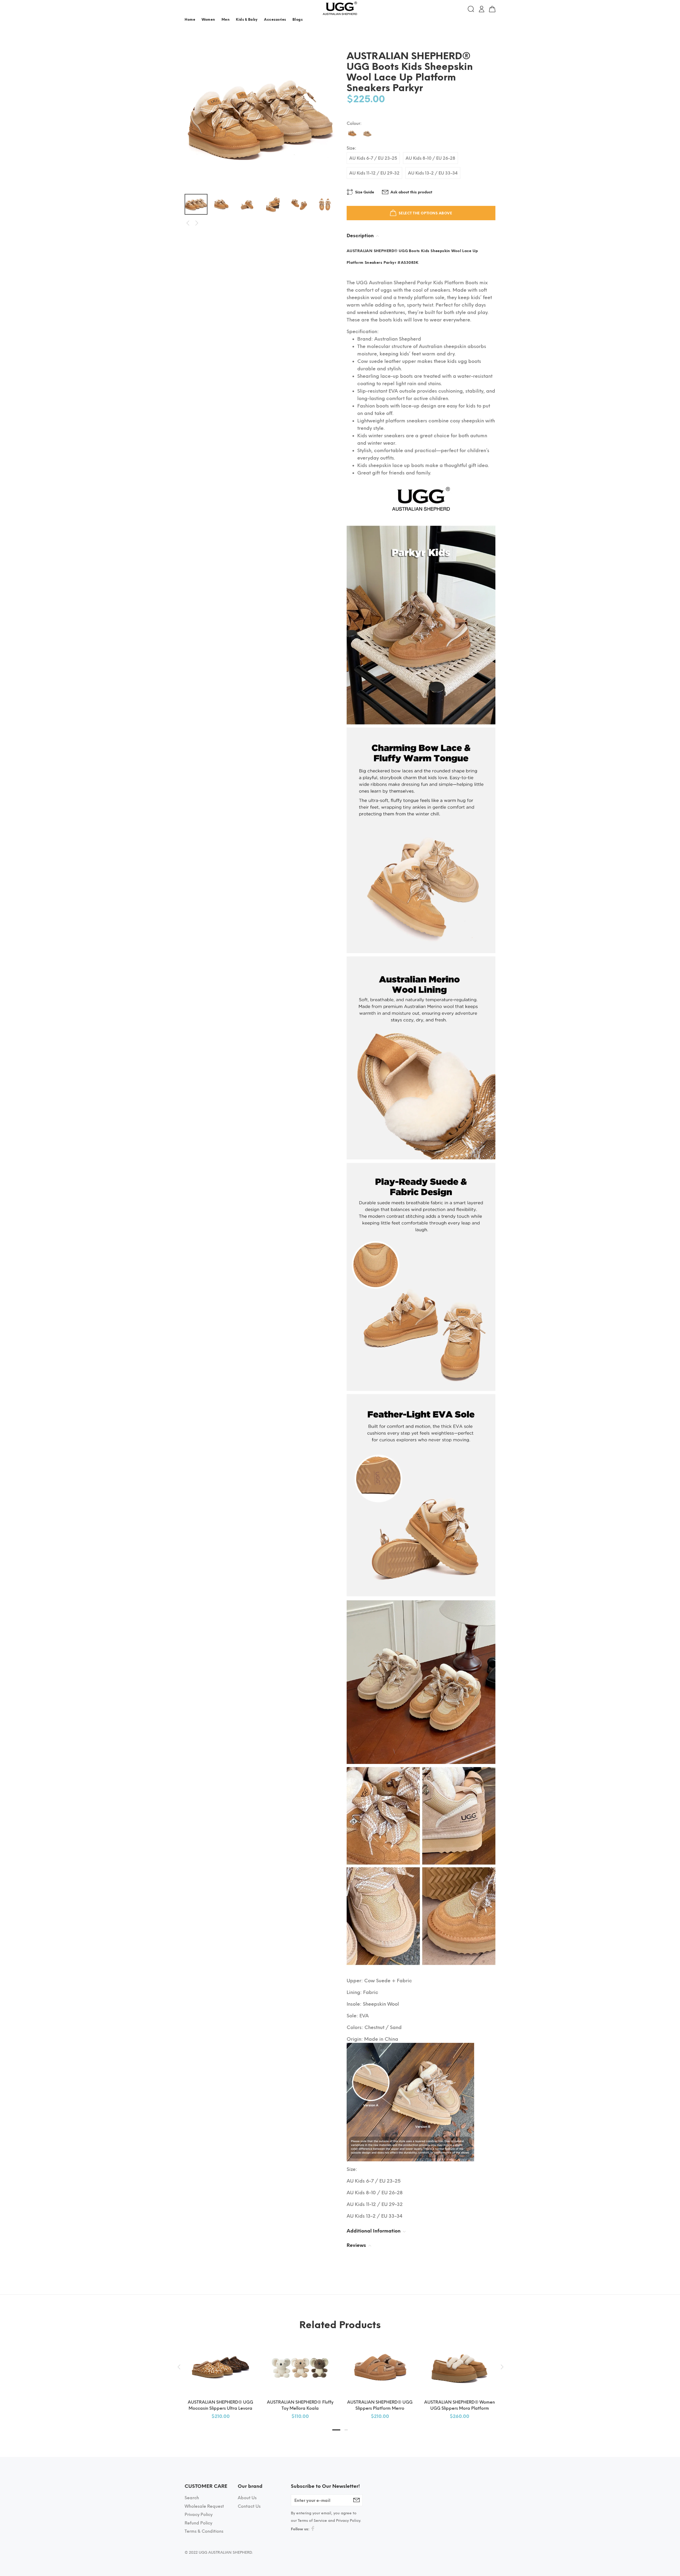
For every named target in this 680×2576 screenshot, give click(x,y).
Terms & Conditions (204, 2531)
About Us (247, 2498)
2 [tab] (346, 2430)
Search (192, 2498)
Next (197, 223)
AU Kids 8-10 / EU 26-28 (430, 158)
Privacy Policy (199, 2515)
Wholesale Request (204, 2506)
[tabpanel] (220, 2375)
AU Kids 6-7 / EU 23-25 (373, 158)
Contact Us (249, 2506)
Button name (484, 21)
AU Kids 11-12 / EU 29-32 (374, 173)
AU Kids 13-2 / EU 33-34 (433, 173)
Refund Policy (198, 2523)
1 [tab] (336, 2430)
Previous (188, 223)
